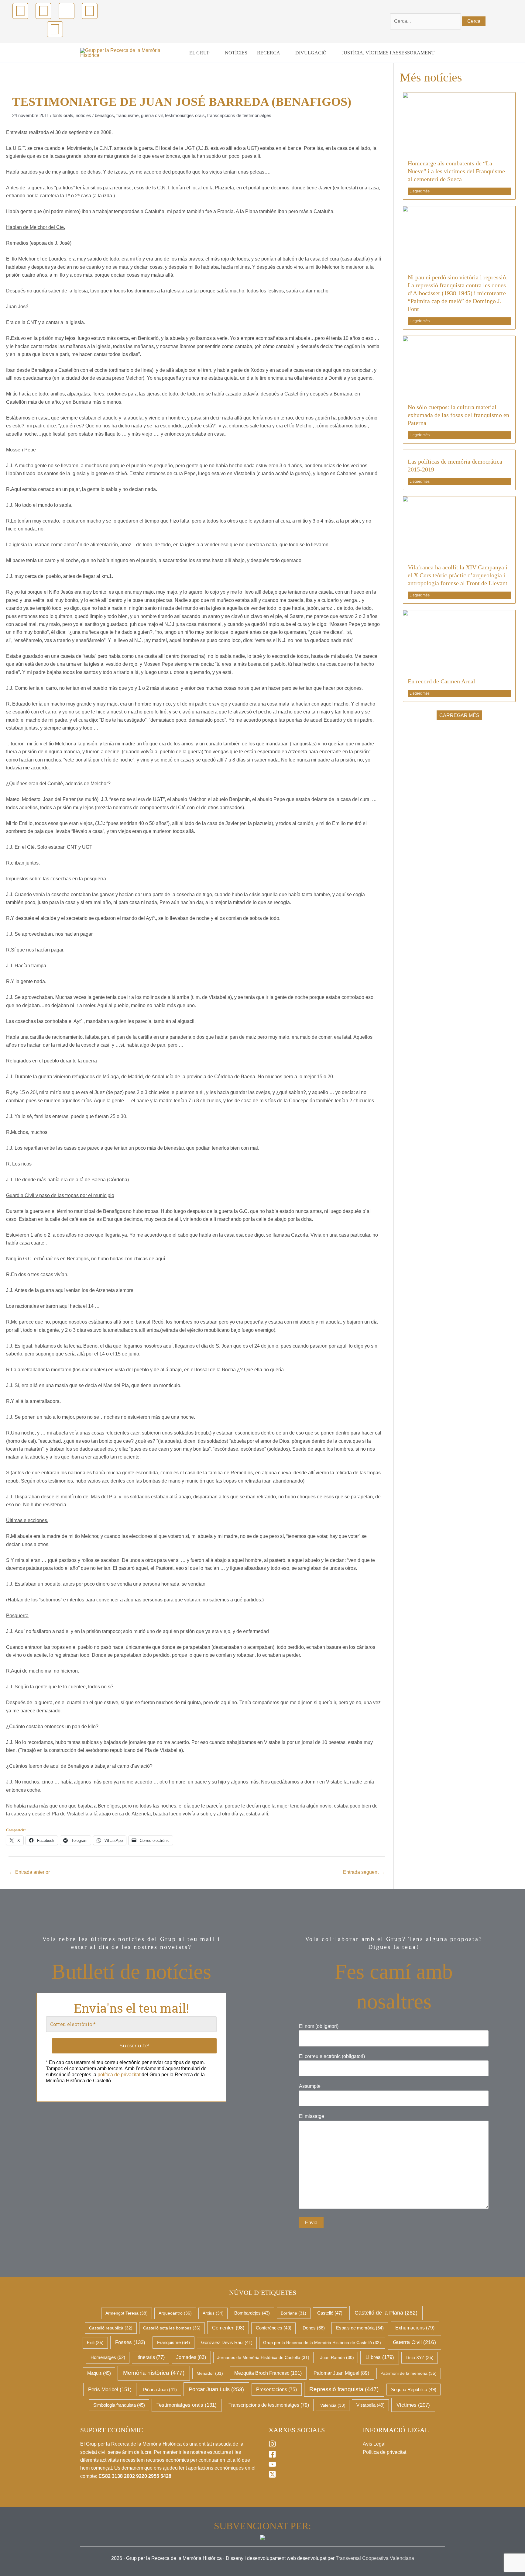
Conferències (274, 2328)
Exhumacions (415, 2328)
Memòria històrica (154, 2373)
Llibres (380, 2357)
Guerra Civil (152, 115)
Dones (314, 2328)
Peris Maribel (110, 2390)
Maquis (99, 2373)
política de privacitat (119, 2075)
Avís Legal (374, 2444)
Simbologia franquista (119, 2405)
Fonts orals (63, 115)
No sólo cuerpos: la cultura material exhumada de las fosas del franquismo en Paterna (458, 415)
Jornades (191, 2357)
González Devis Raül (227, 2343)
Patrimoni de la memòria (408, 2373)
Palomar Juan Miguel (341, 2373)
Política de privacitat (384, 2452)
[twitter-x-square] (273, 2476)
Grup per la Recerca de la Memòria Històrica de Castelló (322, 2343)
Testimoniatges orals (185, 115)
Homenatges (108, 2357)
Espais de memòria (360, 2328)
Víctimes (413, 2405)
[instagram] (273, 2446)
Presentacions (276, 2390)
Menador (210, 2373)
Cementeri (228, 2328)
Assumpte (310, 2086)
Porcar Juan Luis (216, 2389)
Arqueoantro (175, 2313)
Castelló (330, 2313)
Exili (95, 2343)
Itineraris (151, 2357)
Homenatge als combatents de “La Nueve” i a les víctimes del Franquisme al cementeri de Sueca (456, 171)
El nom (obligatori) (319, 2026)
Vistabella (371, 2405)
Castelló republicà (111, 2328)
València (333, 2405)
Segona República (414, 2390)
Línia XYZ (420, 2357)
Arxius (213, 2313)
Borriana (293, 2313)
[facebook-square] (273, 2456)
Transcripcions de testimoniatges (239, 115)
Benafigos (104, 115)
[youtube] (273, 2466)
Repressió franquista (344, 2389)
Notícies (83, 115)
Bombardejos (252, 2313)
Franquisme (127, 115)
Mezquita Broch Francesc (268, 2373)
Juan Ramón (337, 2357)
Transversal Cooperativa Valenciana (375, 2558)
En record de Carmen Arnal (441, 681)
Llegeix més (420, 191)
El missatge (312, 2116)
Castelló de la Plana (386, 2313)
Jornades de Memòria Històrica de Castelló (263, 2357)
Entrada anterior (29, 1872)
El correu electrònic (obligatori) (332, 2056)
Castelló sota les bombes (172, 2328)
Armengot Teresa (127, 2313)
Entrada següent (364, 1872)
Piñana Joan (160, 2390)
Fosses (130, 2342)
